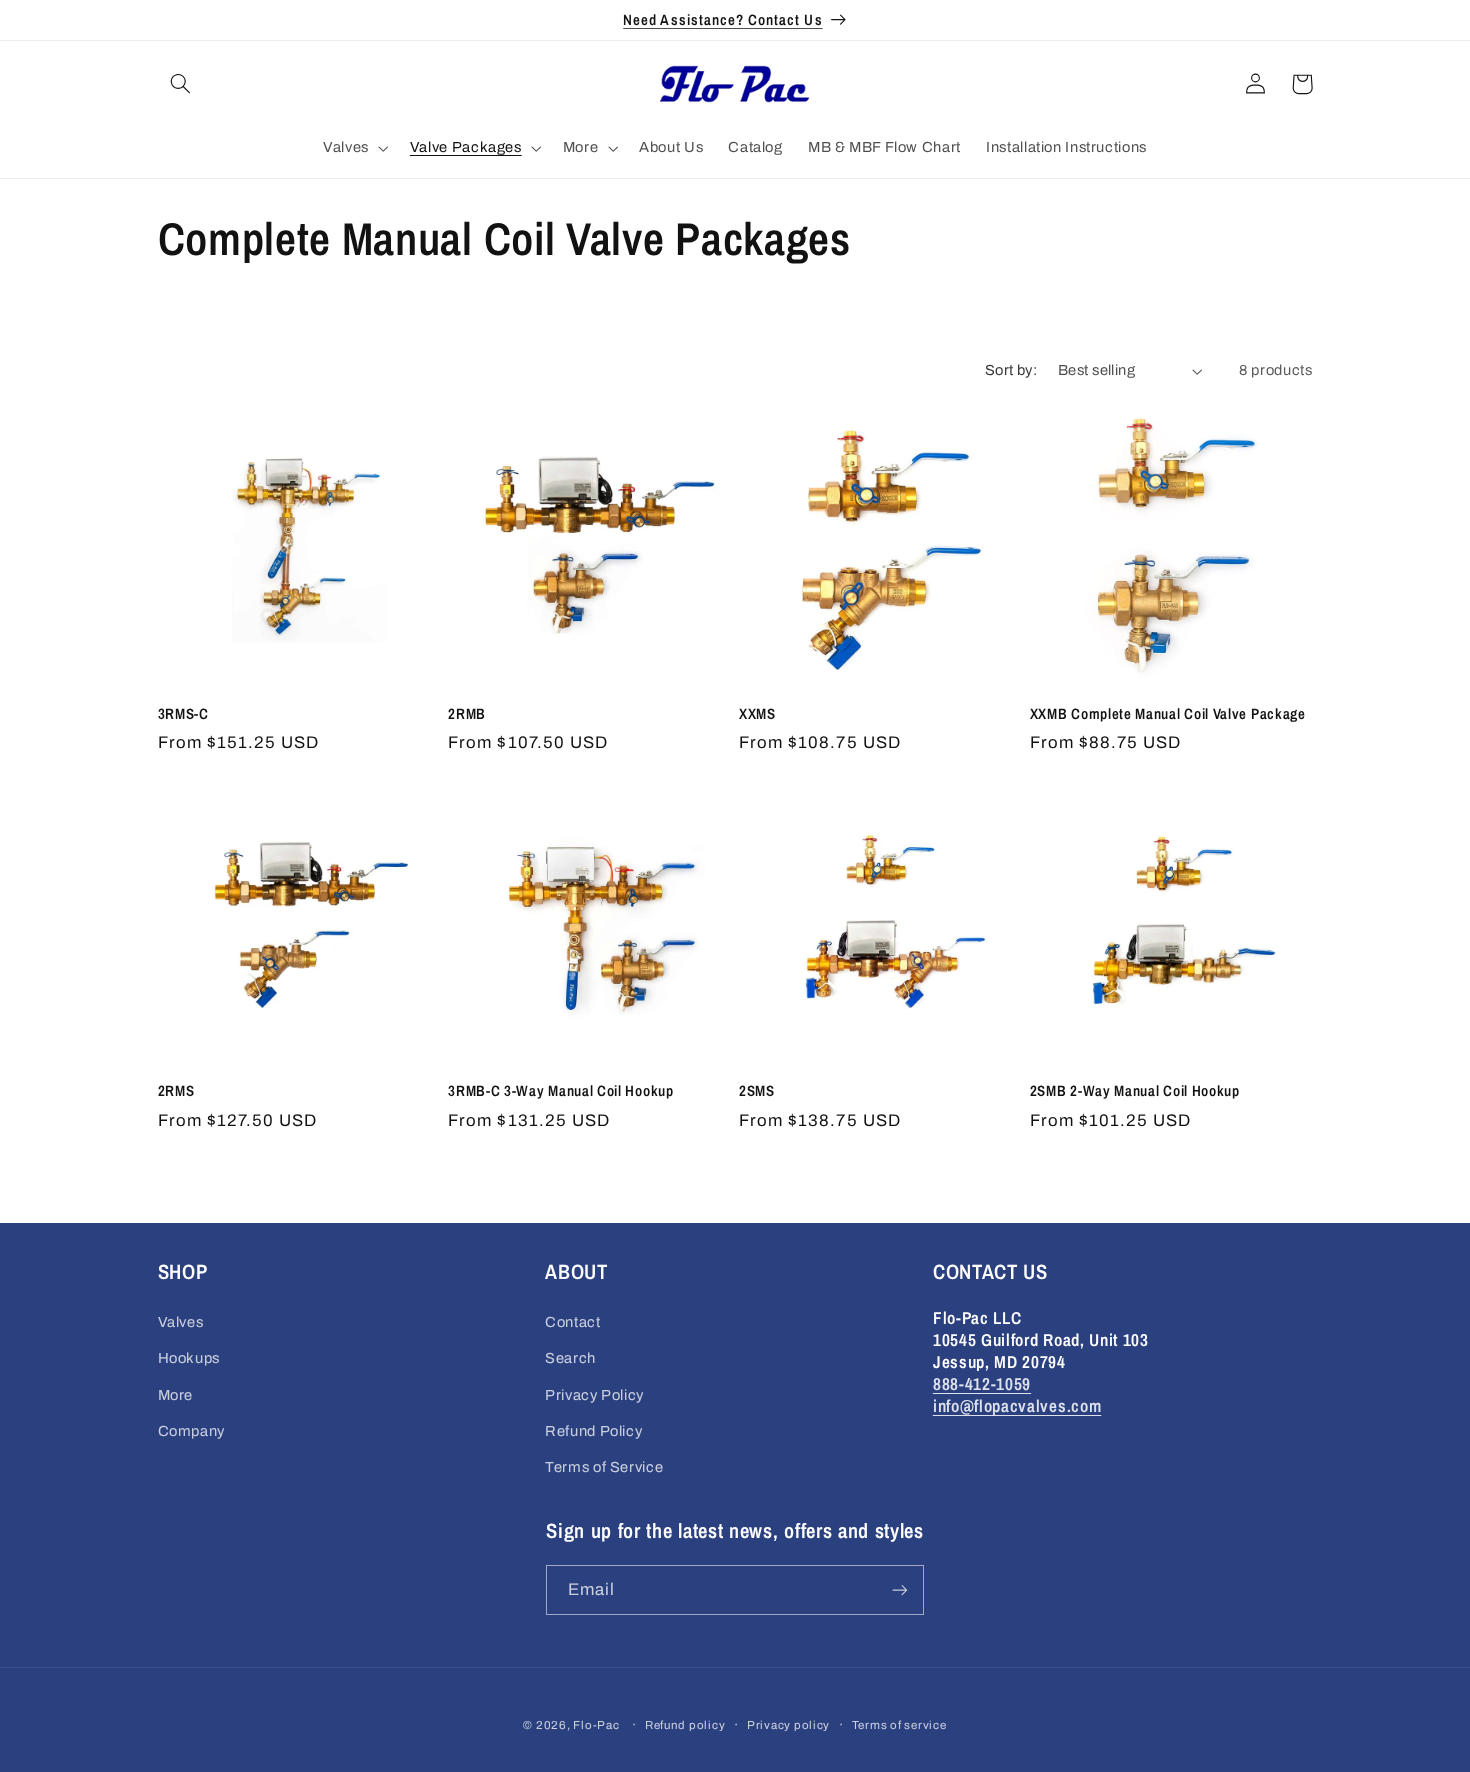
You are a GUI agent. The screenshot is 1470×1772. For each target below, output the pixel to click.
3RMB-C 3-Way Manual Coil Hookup (560, 1091)
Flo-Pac (596, 1725)
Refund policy (685, 1725)
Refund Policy (593, 1431)
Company (191, 1431)
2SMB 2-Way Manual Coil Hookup (1135, 1091)
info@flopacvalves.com (1017, 1405)
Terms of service (899, 1725)
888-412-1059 (982, 1383)
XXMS (757, 714)
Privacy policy (788, 1725)
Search (570, 1358)
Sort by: (1011, 370)
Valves (181, 1322)
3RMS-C (183, 714)
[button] (181, 84)
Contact (572, 1322)
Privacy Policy (594, 1395)
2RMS (176, 1091)
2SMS (757, 1091)
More (176, 1395)
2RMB (467, 714)
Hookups (189, 1358)
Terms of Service (604, 1467)
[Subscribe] (900, 1589)
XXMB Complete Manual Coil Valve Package (1168, 714)
